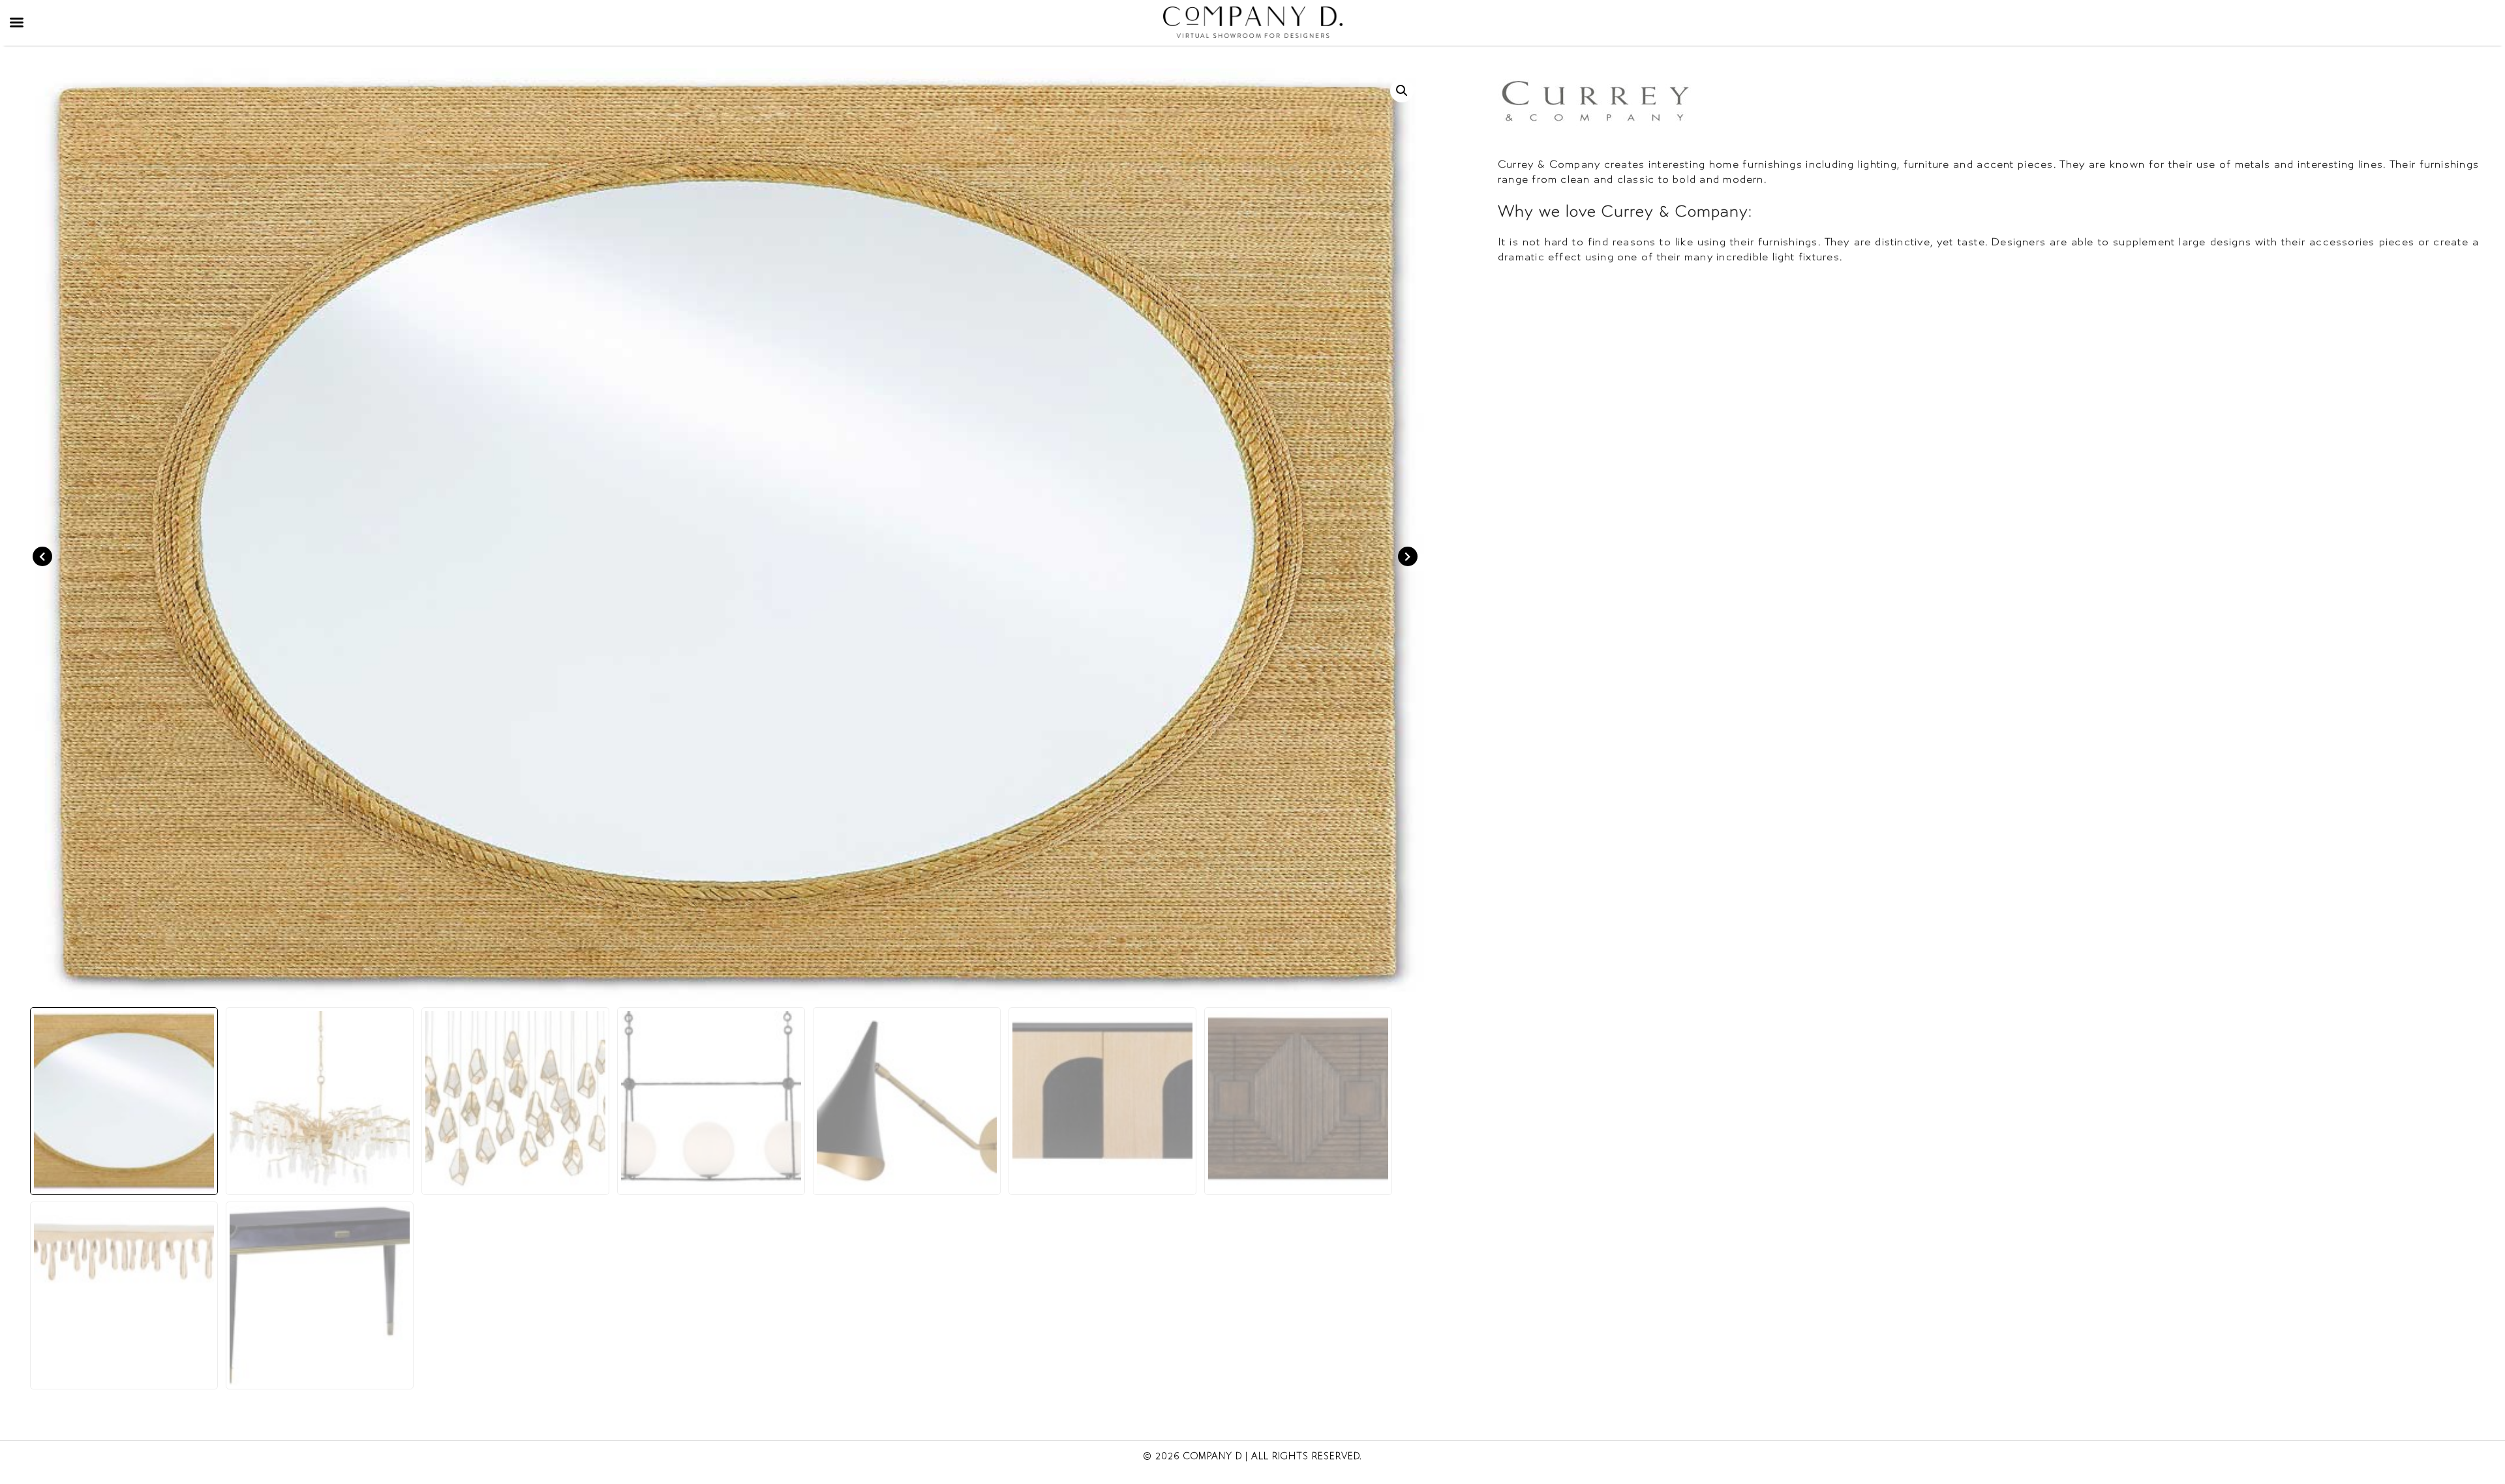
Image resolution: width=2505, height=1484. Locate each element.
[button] (1402, 91)
